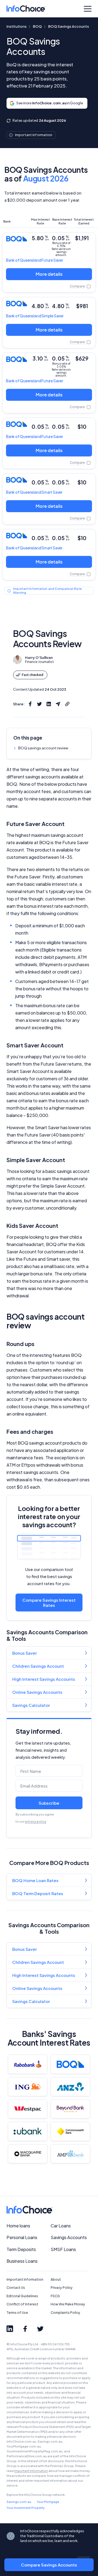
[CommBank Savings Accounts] (70, 2131)
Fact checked (33, 675)
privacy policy (36, 1821)
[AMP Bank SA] (70, 2154)
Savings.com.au (19, 2502)
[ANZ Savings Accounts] (70, 2087)
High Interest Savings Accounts (44, 1679)
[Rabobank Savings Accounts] (28, 2064)
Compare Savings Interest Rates (49, 1602)
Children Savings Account (38, 1666)
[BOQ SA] (70, 2064)
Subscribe (49, 1803)
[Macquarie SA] (28, 2154)
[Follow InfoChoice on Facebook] (25, 2329)
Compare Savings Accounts (49, 2565)
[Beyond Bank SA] (70, 2109)
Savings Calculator (31, 1705)
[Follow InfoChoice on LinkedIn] (10, 2329)
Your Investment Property (26, 2508)
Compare (77, 286)
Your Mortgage (48, 2502)
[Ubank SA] (28, 2131)
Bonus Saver (24, 1653)
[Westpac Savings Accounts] (28, 2109)
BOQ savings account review (43, 748)
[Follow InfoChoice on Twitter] (40, 2329)
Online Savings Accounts (37, 1692)
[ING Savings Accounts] (28, 2087)
